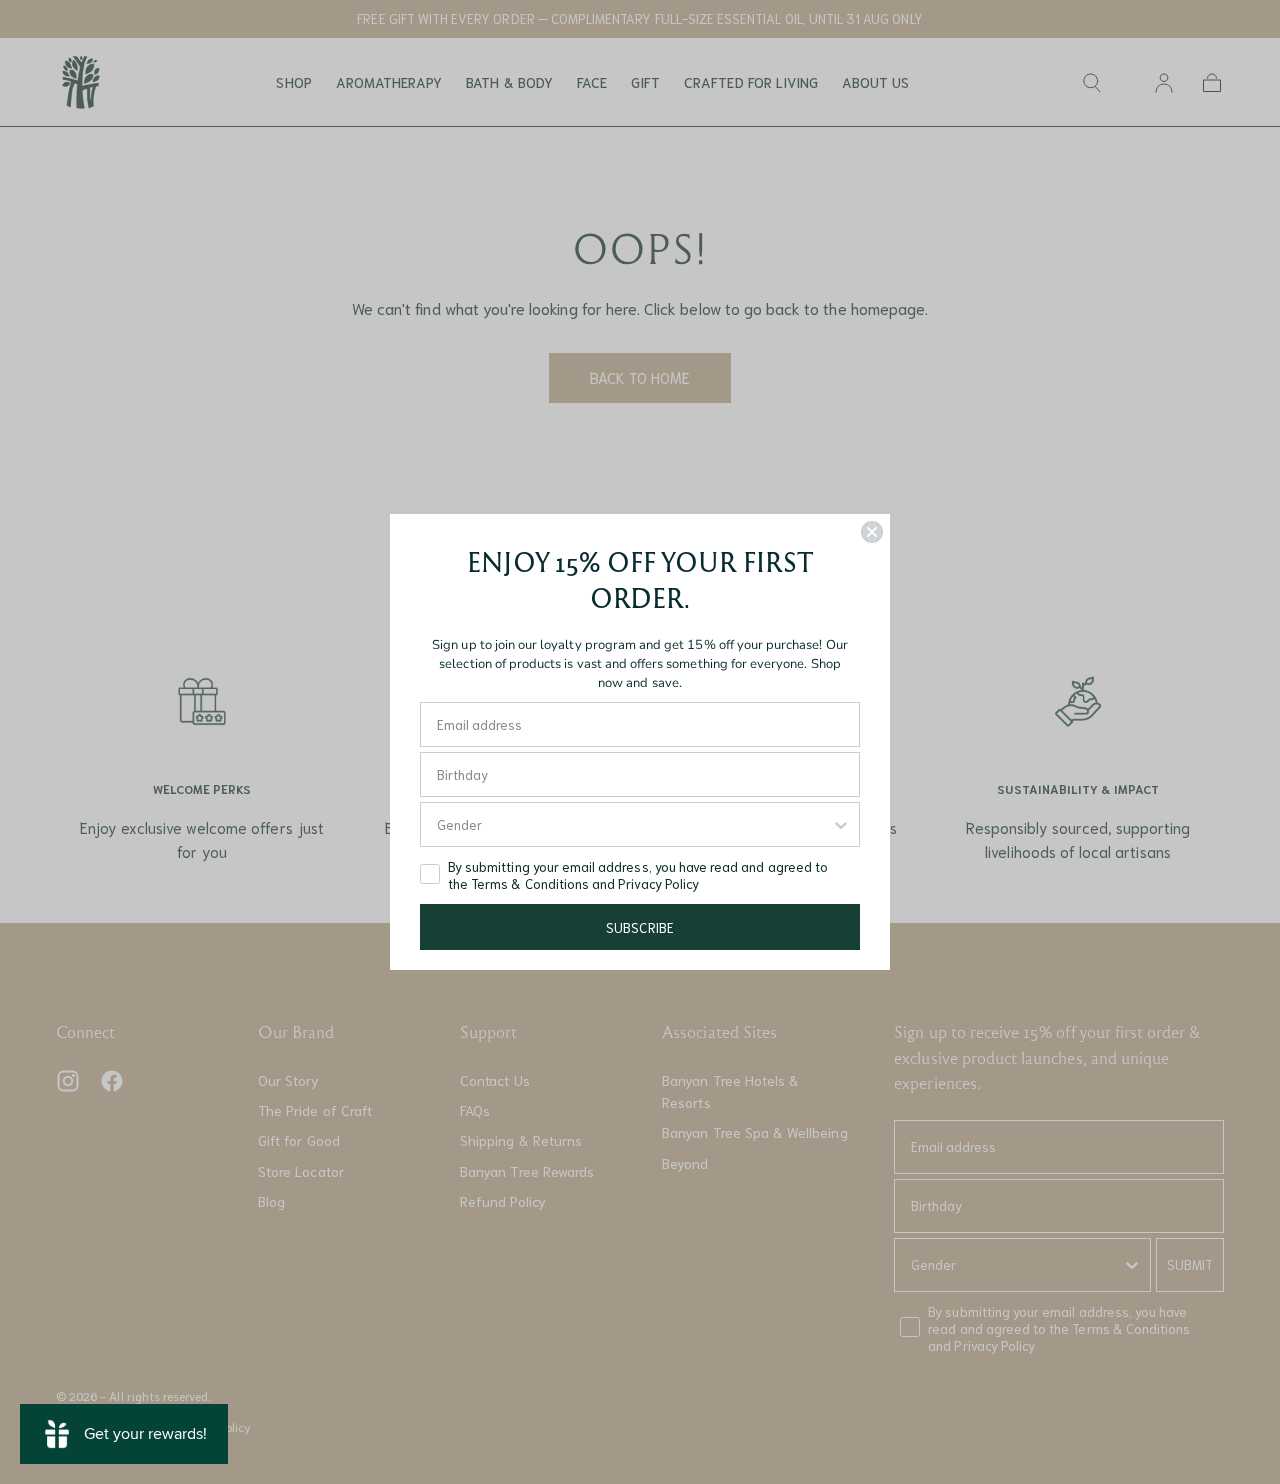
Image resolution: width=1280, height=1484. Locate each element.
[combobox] (634, 824)
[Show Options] (841, 824)
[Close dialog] (872, 532)
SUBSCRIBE (639, 927)
